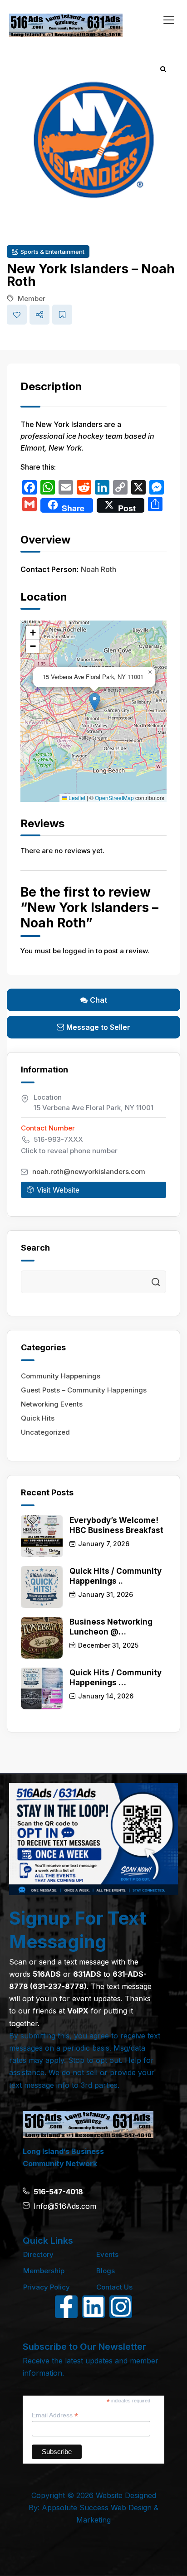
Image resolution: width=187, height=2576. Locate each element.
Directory (38, 2254)
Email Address (55, 2415)
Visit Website (58, 1190)
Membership (44, 2271)
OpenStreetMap (114, 798)
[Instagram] (121, 2307)
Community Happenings (61, 1376)
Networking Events (52, 1404)
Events (107, 2254)
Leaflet (76, 798)
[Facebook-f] (66, 2307)
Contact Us (114, 2287)
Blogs (106, 2271)
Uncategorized (45, 1432)
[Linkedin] (93, 2307)
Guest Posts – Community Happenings (84, 1390)
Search (156, 1282)
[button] (95, 702)
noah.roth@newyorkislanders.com (89, 1172)
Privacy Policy (47, 2287)
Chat (98, 1000)
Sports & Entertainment (52, 252)
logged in (78, 951)
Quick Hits (38, 1418)
